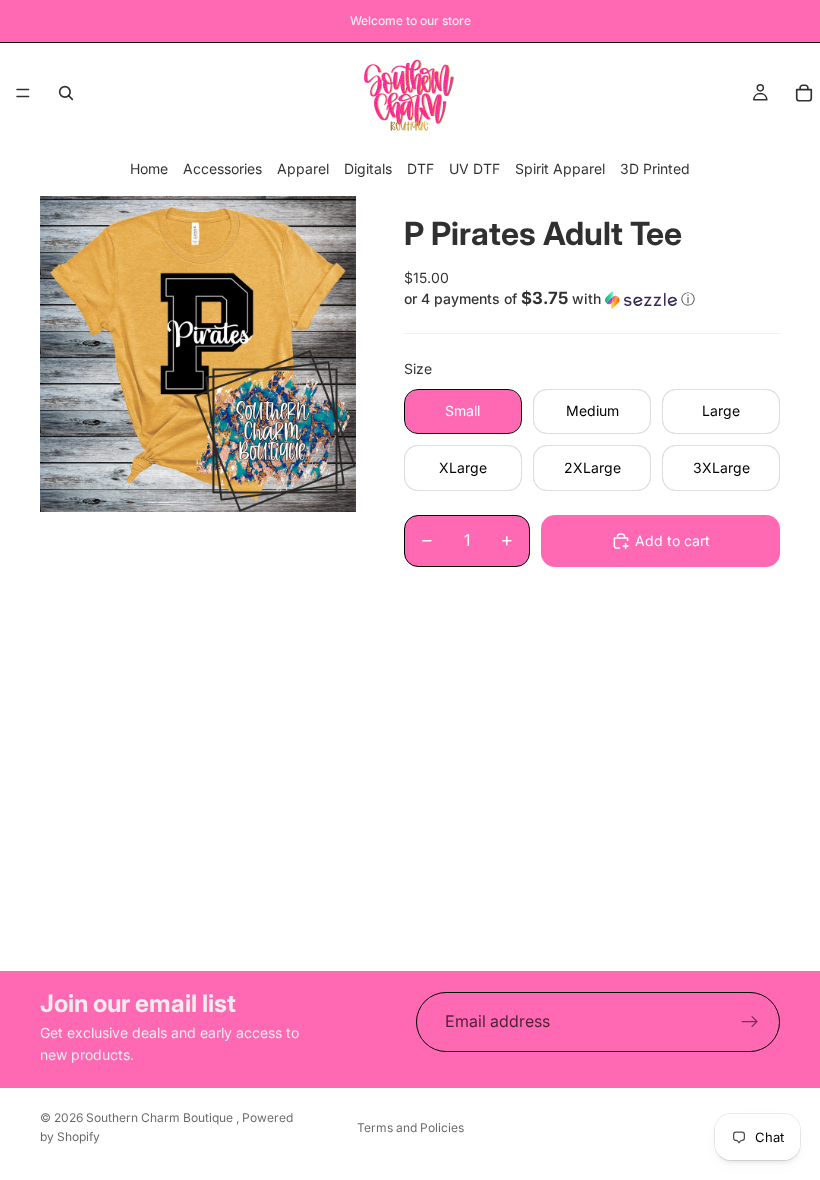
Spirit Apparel (560, 168)
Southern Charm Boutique (161, 1117)
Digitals (368, 168)
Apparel (303, 168)
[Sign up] (750, 1022)
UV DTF (474, 168)
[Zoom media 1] (198, 354)
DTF (420, 168)
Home (149, 168)
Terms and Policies (410, 1127)
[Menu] (23, 93)
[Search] (66, 93)
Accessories (222, 168)
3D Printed (655, 168)
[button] (592, 299)
